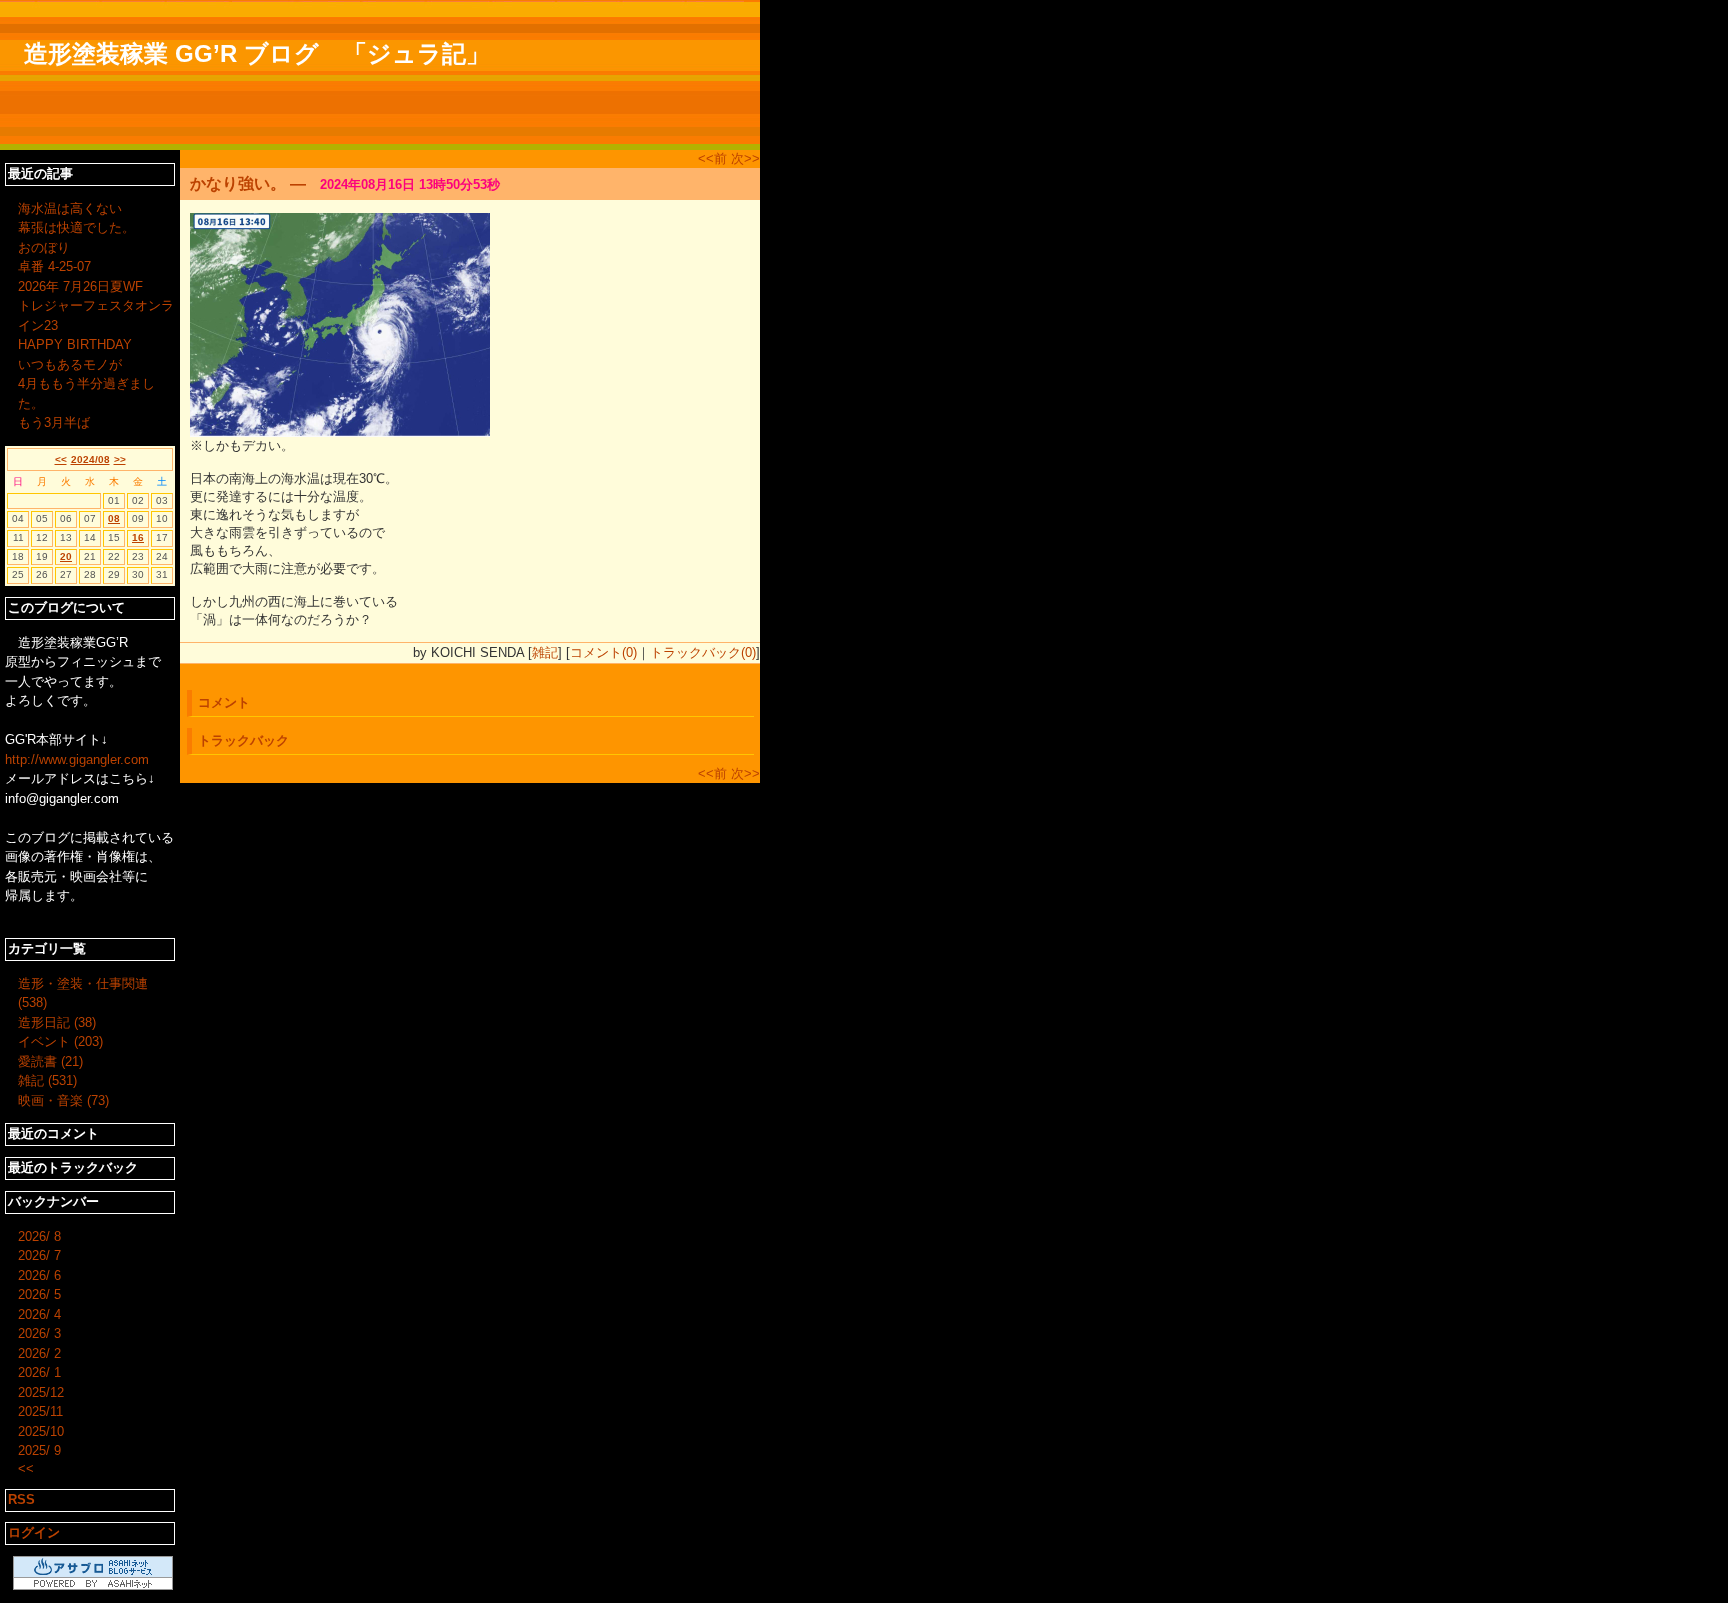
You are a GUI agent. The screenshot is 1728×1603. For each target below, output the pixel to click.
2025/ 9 (39, 1450)
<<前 (714, 158)
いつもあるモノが (70, 364)
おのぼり (44, 247)
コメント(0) (603, 652)
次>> (745, 158)
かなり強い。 (238, 183)
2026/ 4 (39, 1314)
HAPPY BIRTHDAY (75, 344)
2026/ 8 (39, 1236)
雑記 (545, 652)
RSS (21, 1499)
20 (66, 556)
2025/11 (40, 1411)
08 (114, 518)
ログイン (34, 1532)
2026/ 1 (39, 1372)
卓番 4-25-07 (54, 266)
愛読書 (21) (50, 1061)
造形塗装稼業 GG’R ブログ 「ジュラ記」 (257, 53)
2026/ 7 (39, 1255)
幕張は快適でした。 (76, 227)
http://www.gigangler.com (77, 759)
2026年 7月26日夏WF (80, 286)
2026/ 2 (39, 1353)
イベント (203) (60, 1041)
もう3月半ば (54, 422)
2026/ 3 (39, 1333)
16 (138, 537)
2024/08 (90, 459)
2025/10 (41, 1431)
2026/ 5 (39, 1294)
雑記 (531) (47, 1080)
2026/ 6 (39, 1275)
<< (61, 459)
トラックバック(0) (703, 652)
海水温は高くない (70, 208)
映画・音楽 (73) (63, 1100)
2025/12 (41, 1392)
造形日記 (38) (57, 1022)
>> (120, 459)
